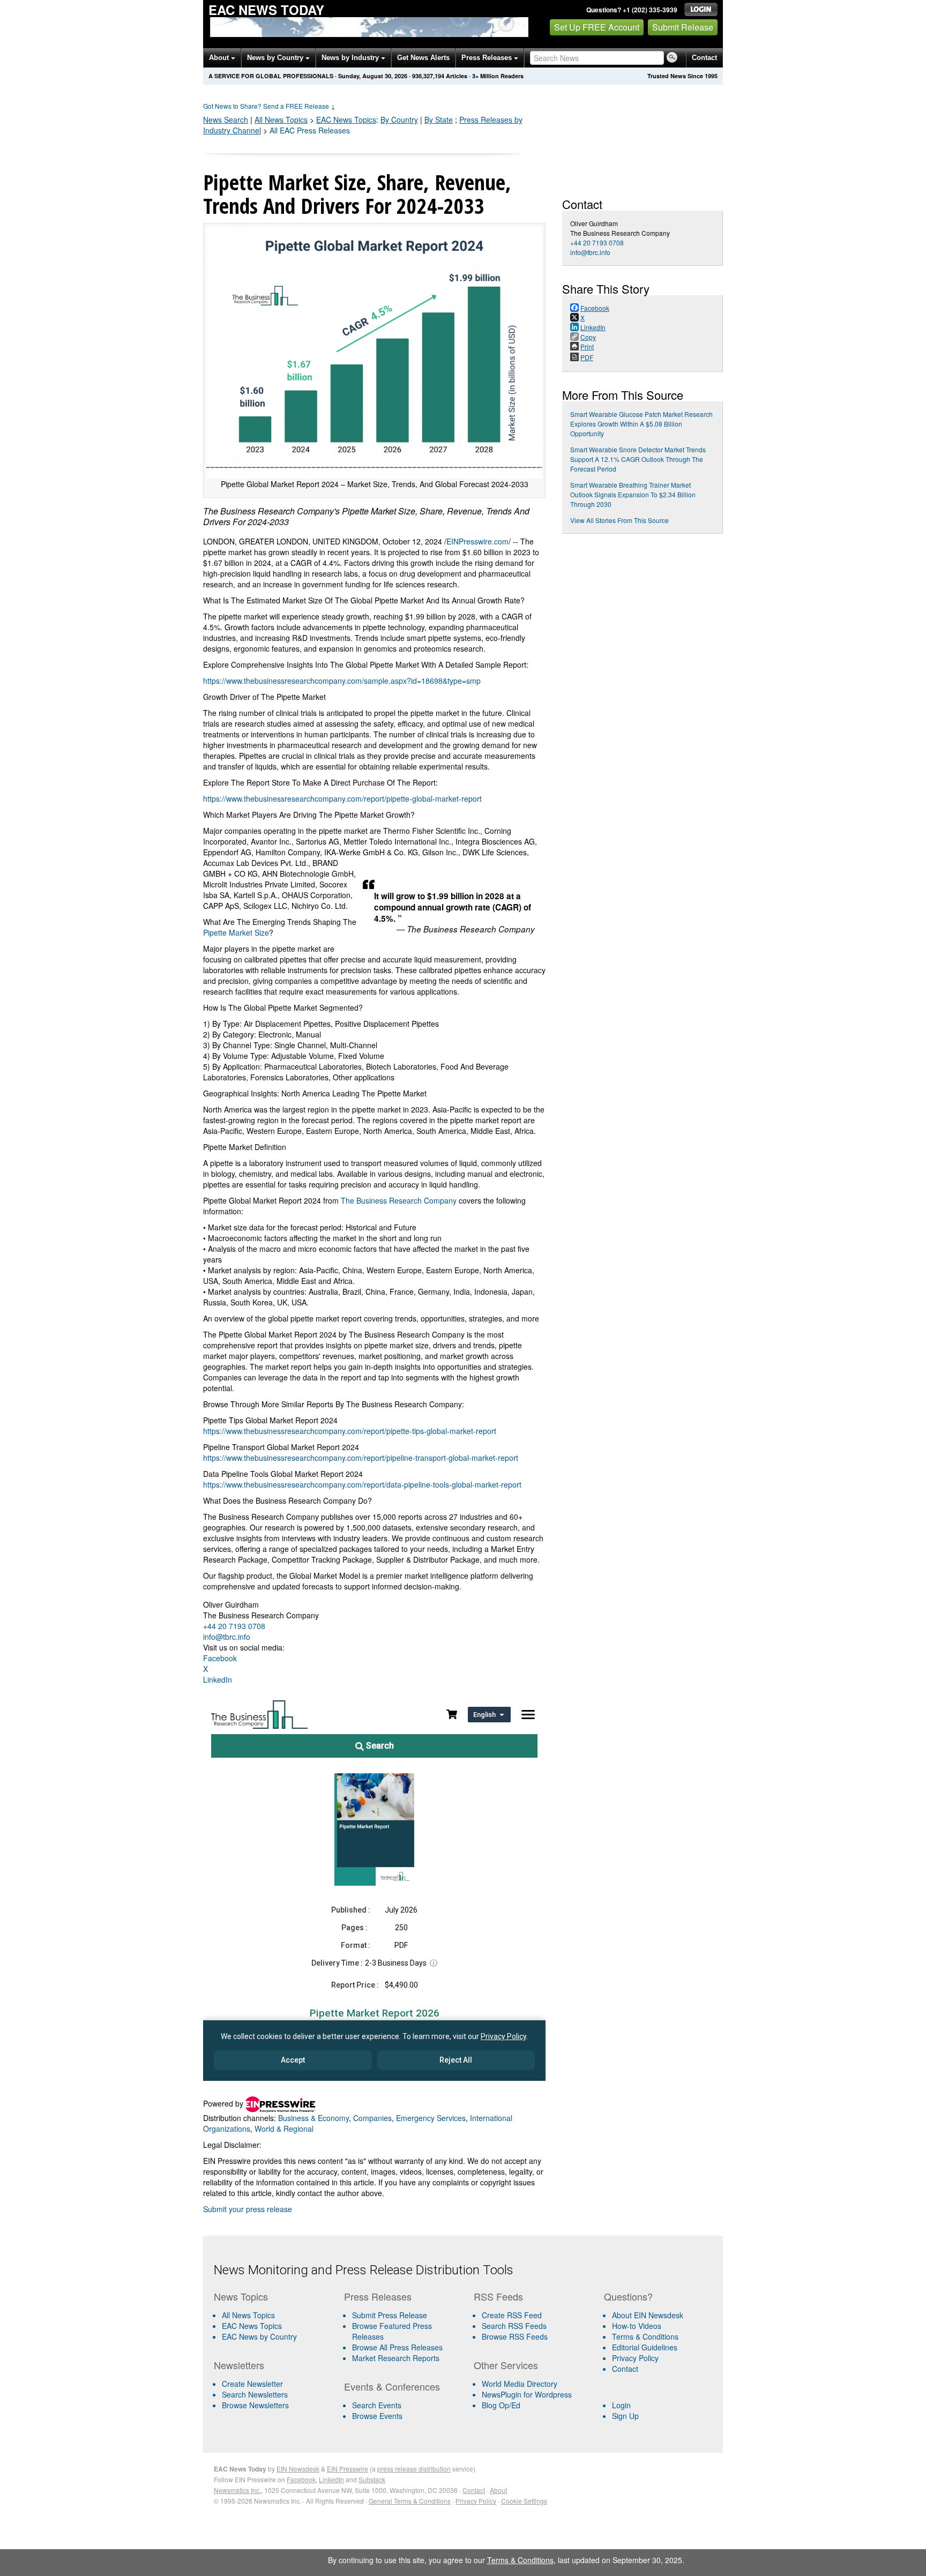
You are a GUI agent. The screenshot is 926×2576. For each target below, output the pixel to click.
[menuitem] (275, 2326)
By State (439, 120)
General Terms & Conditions (410, 2501)
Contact (704, 58)
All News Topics (281, 120)
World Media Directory (520, 2384)
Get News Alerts (423, 58)
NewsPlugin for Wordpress (527, 2394)
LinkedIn (218, 1679)
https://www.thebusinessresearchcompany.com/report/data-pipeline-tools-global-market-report (362, 1484)
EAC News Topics (252, 2326)
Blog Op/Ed (501, 2405)
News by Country (276, 58)
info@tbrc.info (227, 1637)
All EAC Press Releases (310, 130)
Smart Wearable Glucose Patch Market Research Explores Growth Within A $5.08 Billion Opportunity (641, 424)
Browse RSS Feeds (515, 2336)
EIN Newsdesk (298, 2469)
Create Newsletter (252, 2384)
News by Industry (351, 58)
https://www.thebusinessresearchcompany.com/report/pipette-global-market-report (342, 798)
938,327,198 (428, 76)
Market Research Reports (396, 2358)
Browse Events (377, 2416)
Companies (372, 2118)
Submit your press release (248, 2209)
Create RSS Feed (512, 2315)
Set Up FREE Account (597, 27)
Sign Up (625, 2416)
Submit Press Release (390, 2315)
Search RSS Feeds (514, 2326)
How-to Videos (637, 2326)
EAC (346, 120)
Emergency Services (431, 2118)
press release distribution (414, 2469)
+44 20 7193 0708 (234, 1626)
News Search (226, 120)
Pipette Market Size (236, 932)
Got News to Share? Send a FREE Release (269, 106)
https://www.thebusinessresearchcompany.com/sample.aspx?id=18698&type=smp (342, 681)
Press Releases (488, 58)
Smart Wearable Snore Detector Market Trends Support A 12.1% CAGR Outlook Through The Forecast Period (638, 459)
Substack (372, 2479)
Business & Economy (313, 2118)
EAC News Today (266, 10)
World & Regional (284, 2129)
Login (621, 2405)
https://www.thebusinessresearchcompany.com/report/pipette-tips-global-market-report (350, 1431)
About (220, 58)
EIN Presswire (348, 2469)
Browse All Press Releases (397, 2347)
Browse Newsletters (255, 2405)
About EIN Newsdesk (648, 2315)
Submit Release (683, 27)
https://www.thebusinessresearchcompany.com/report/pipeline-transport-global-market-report (361, 1458)
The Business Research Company (399, 1200)
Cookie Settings (524, 2501)
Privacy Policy (635, 2358)
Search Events (377, 2405)
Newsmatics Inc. (237, 2490)
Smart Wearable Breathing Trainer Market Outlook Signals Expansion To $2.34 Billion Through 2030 (633, 494)
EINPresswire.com (477, 541)
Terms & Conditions (645, 2336)
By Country (399, 120)
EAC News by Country (259, 2336)
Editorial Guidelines (645, 2347)
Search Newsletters (255, 2394)
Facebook (220, 1658)
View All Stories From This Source (619, 520)
